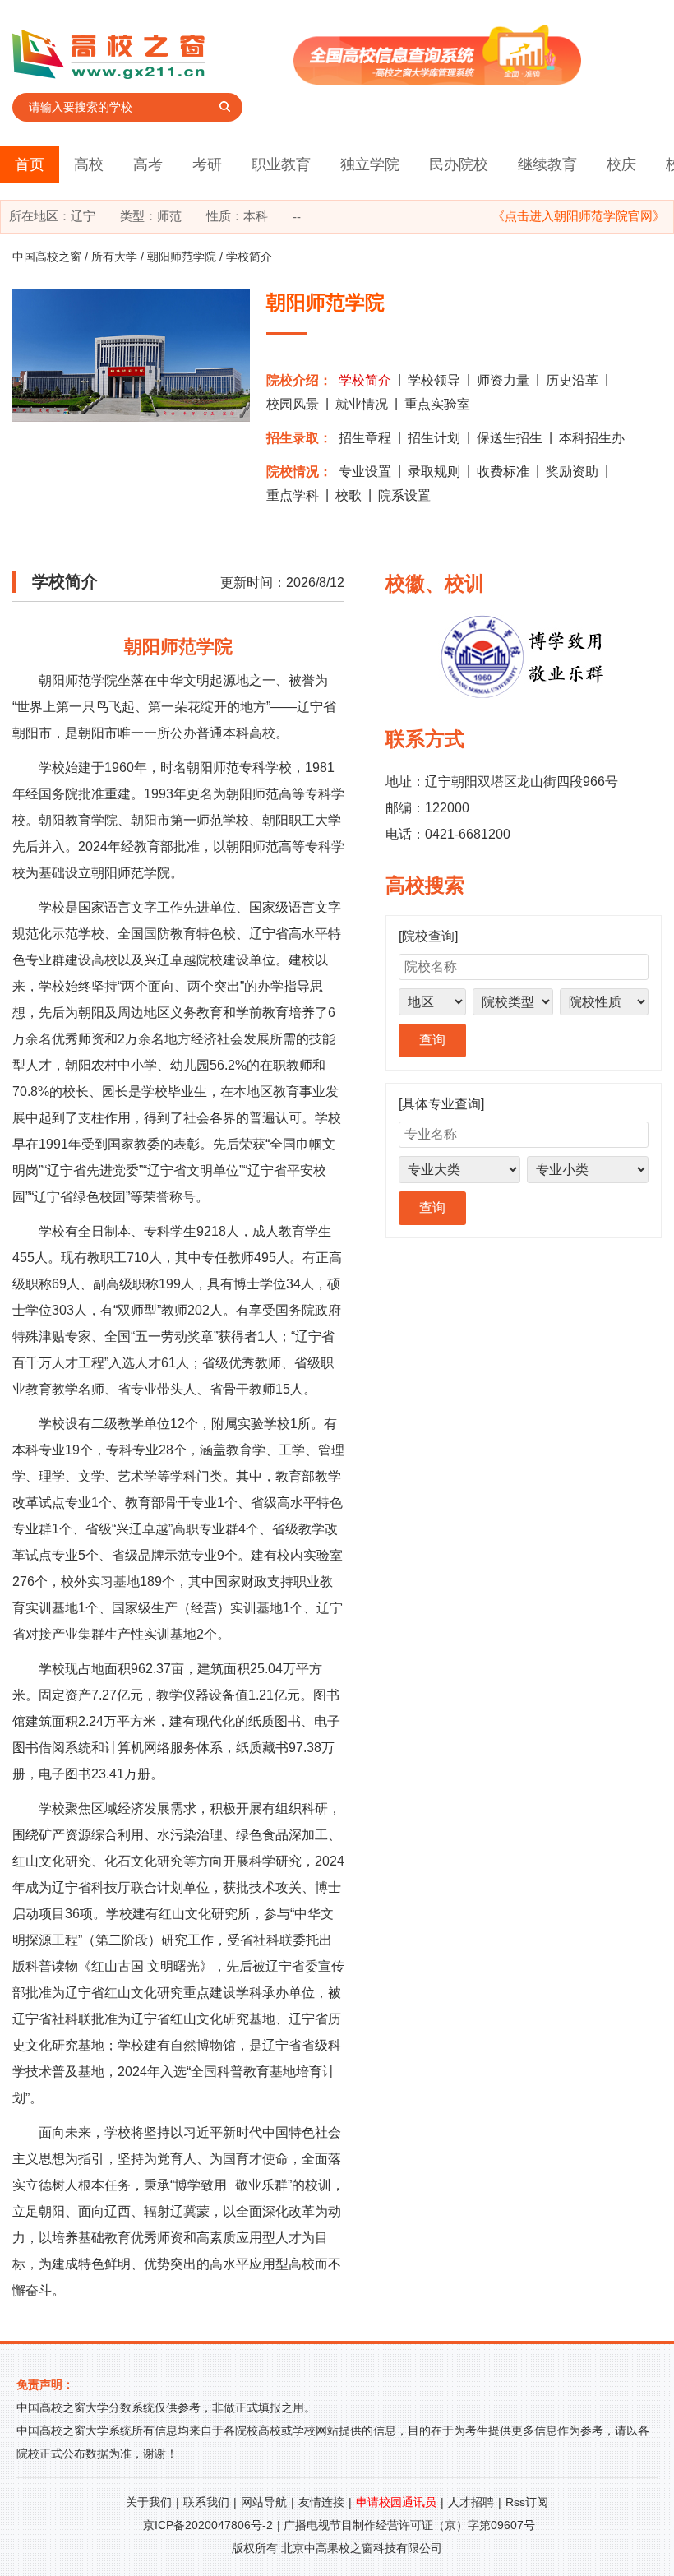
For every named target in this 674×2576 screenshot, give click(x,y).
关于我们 (149, 2502)
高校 (89, 164)
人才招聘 (471, 2502)
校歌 (349, 495)
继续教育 (547, 164)
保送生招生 (510, 438)
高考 (148, 164)
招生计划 (434, 438)
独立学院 (370, 164)
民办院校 (459, 164)
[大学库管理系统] (437, 80)
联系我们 (206, 2502)
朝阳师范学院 (182, 257)
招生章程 (365, 438)
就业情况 (362, 404)
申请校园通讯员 (396, 2502)
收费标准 (503, 472)
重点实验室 (437, 404)
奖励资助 (572, 472)
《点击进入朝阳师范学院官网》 (579, 216)
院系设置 (404, 495)
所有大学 (114, 257)
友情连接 (321, 2502)
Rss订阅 (527, 2502)
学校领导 (434, 380)
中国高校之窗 (47, 257)
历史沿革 (572, 380)
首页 (30, 164)
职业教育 (281, 164)
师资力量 (503, 380)
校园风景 (293, 404)
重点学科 (293, 495)
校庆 (621, 164)
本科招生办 (592, 438)
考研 (207, 164)
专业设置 (365, 472)
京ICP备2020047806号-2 (208, 2525)
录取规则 (434, 472)
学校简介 (365, 380)
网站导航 (264, 2502)
